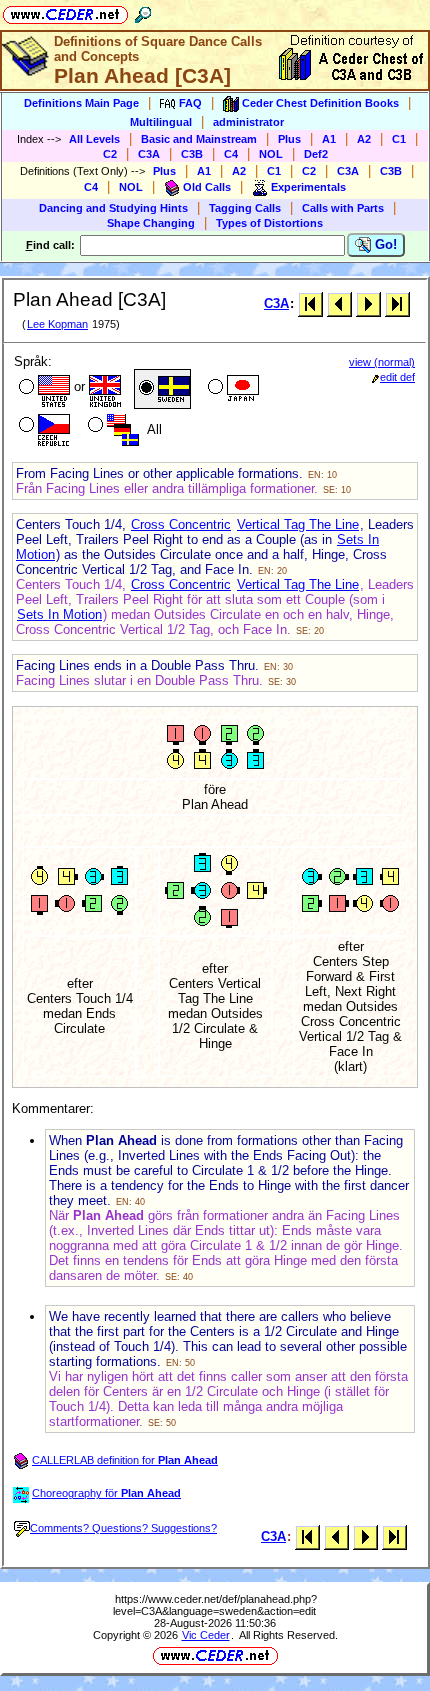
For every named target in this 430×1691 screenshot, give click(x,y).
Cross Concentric (181, 524)
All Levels (94, 139)
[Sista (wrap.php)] (397, 303)
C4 (231, 154)
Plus (289, 139)
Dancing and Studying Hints (113, 208)
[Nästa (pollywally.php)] (368, 303)
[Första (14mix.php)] (310, 303)
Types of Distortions (269, 223)
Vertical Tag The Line (298, 524)
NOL (271, 154)
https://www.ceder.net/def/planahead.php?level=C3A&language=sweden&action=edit (215, 1605)
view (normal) (382, 362)
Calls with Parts (343, 208)
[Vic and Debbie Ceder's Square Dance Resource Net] (65, 11)
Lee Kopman (57, 324)
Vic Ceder (206, 1635)
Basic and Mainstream (199, 139)
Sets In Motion (59, 614)
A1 (329, 139)
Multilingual (161, 122)
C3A (149, 154)
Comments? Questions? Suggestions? (123, 1528)
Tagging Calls (245, 208)
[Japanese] (231, 389)
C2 (110, 154)
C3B (192, 154)
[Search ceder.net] (143, 11)
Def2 (316, 154)
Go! (384, 244)
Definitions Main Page (81, 103)
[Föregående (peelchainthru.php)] (339, 303)
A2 (364, 139)
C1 (399, 139)
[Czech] (42, 427)
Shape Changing (151, 223)
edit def (397, 377)
